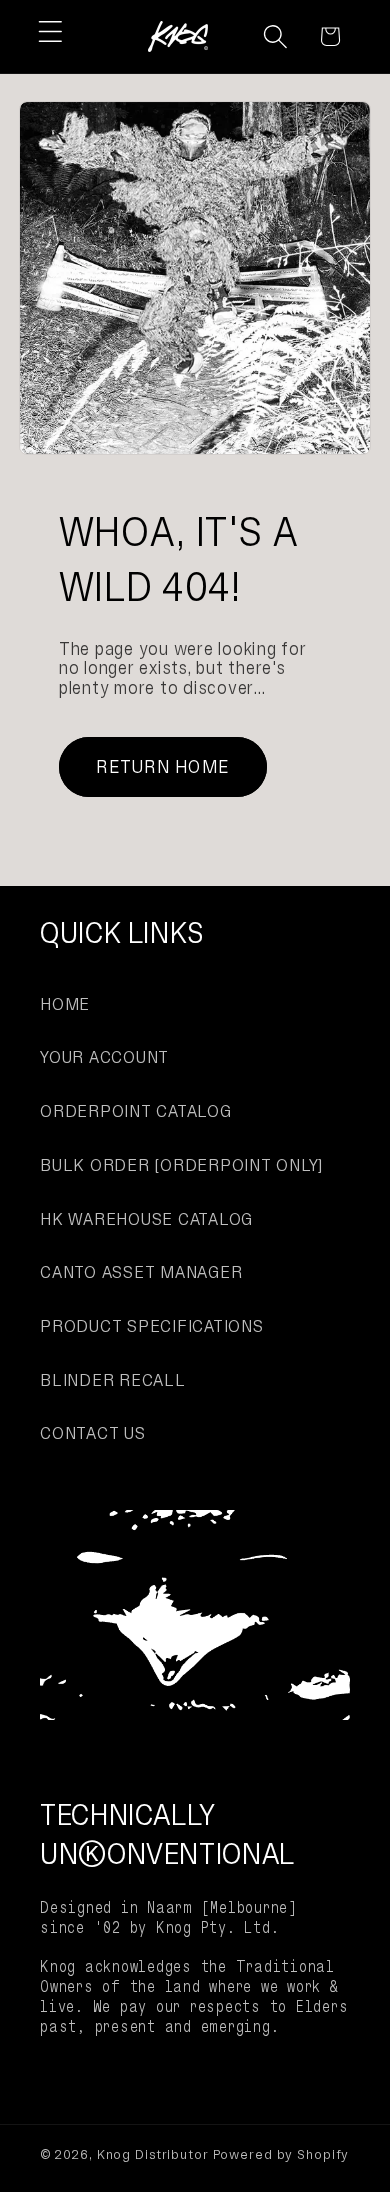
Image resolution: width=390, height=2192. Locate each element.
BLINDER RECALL (113, 1380)
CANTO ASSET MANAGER (141, 1272)
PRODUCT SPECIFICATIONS (152, 1326)
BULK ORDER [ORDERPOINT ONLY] (181, 1165)
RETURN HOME (162, 766)
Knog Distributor (153, 2154)
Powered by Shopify (281, 2154)
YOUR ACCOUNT (104, 1057)
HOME (65, 1004)
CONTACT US (93, 1433)
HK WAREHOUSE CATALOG (146, 1219)
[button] (50, 31)
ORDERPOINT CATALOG (136, 1111)
